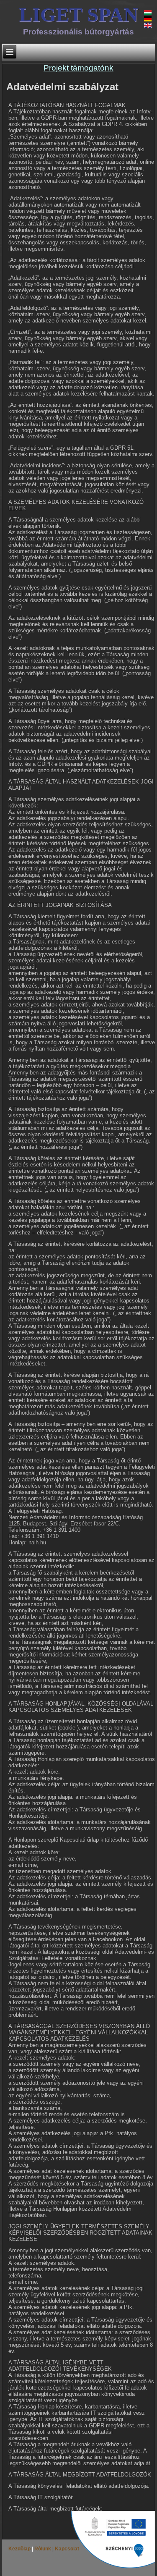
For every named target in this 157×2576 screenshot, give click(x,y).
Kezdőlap (20, 2549)
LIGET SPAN (78, 14)
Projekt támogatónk (78, 68)
